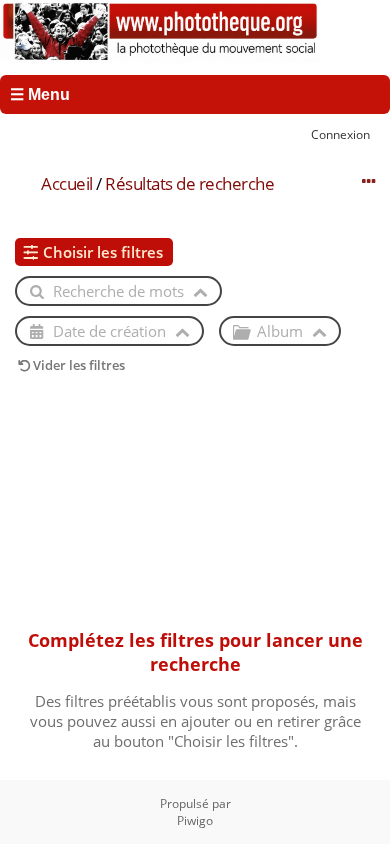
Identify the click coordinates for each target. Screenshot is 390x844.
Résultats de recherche (189, 183)
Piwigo (195, 820)
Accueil (67, 183)
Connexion (340, 134)
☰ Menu (40, 94)
